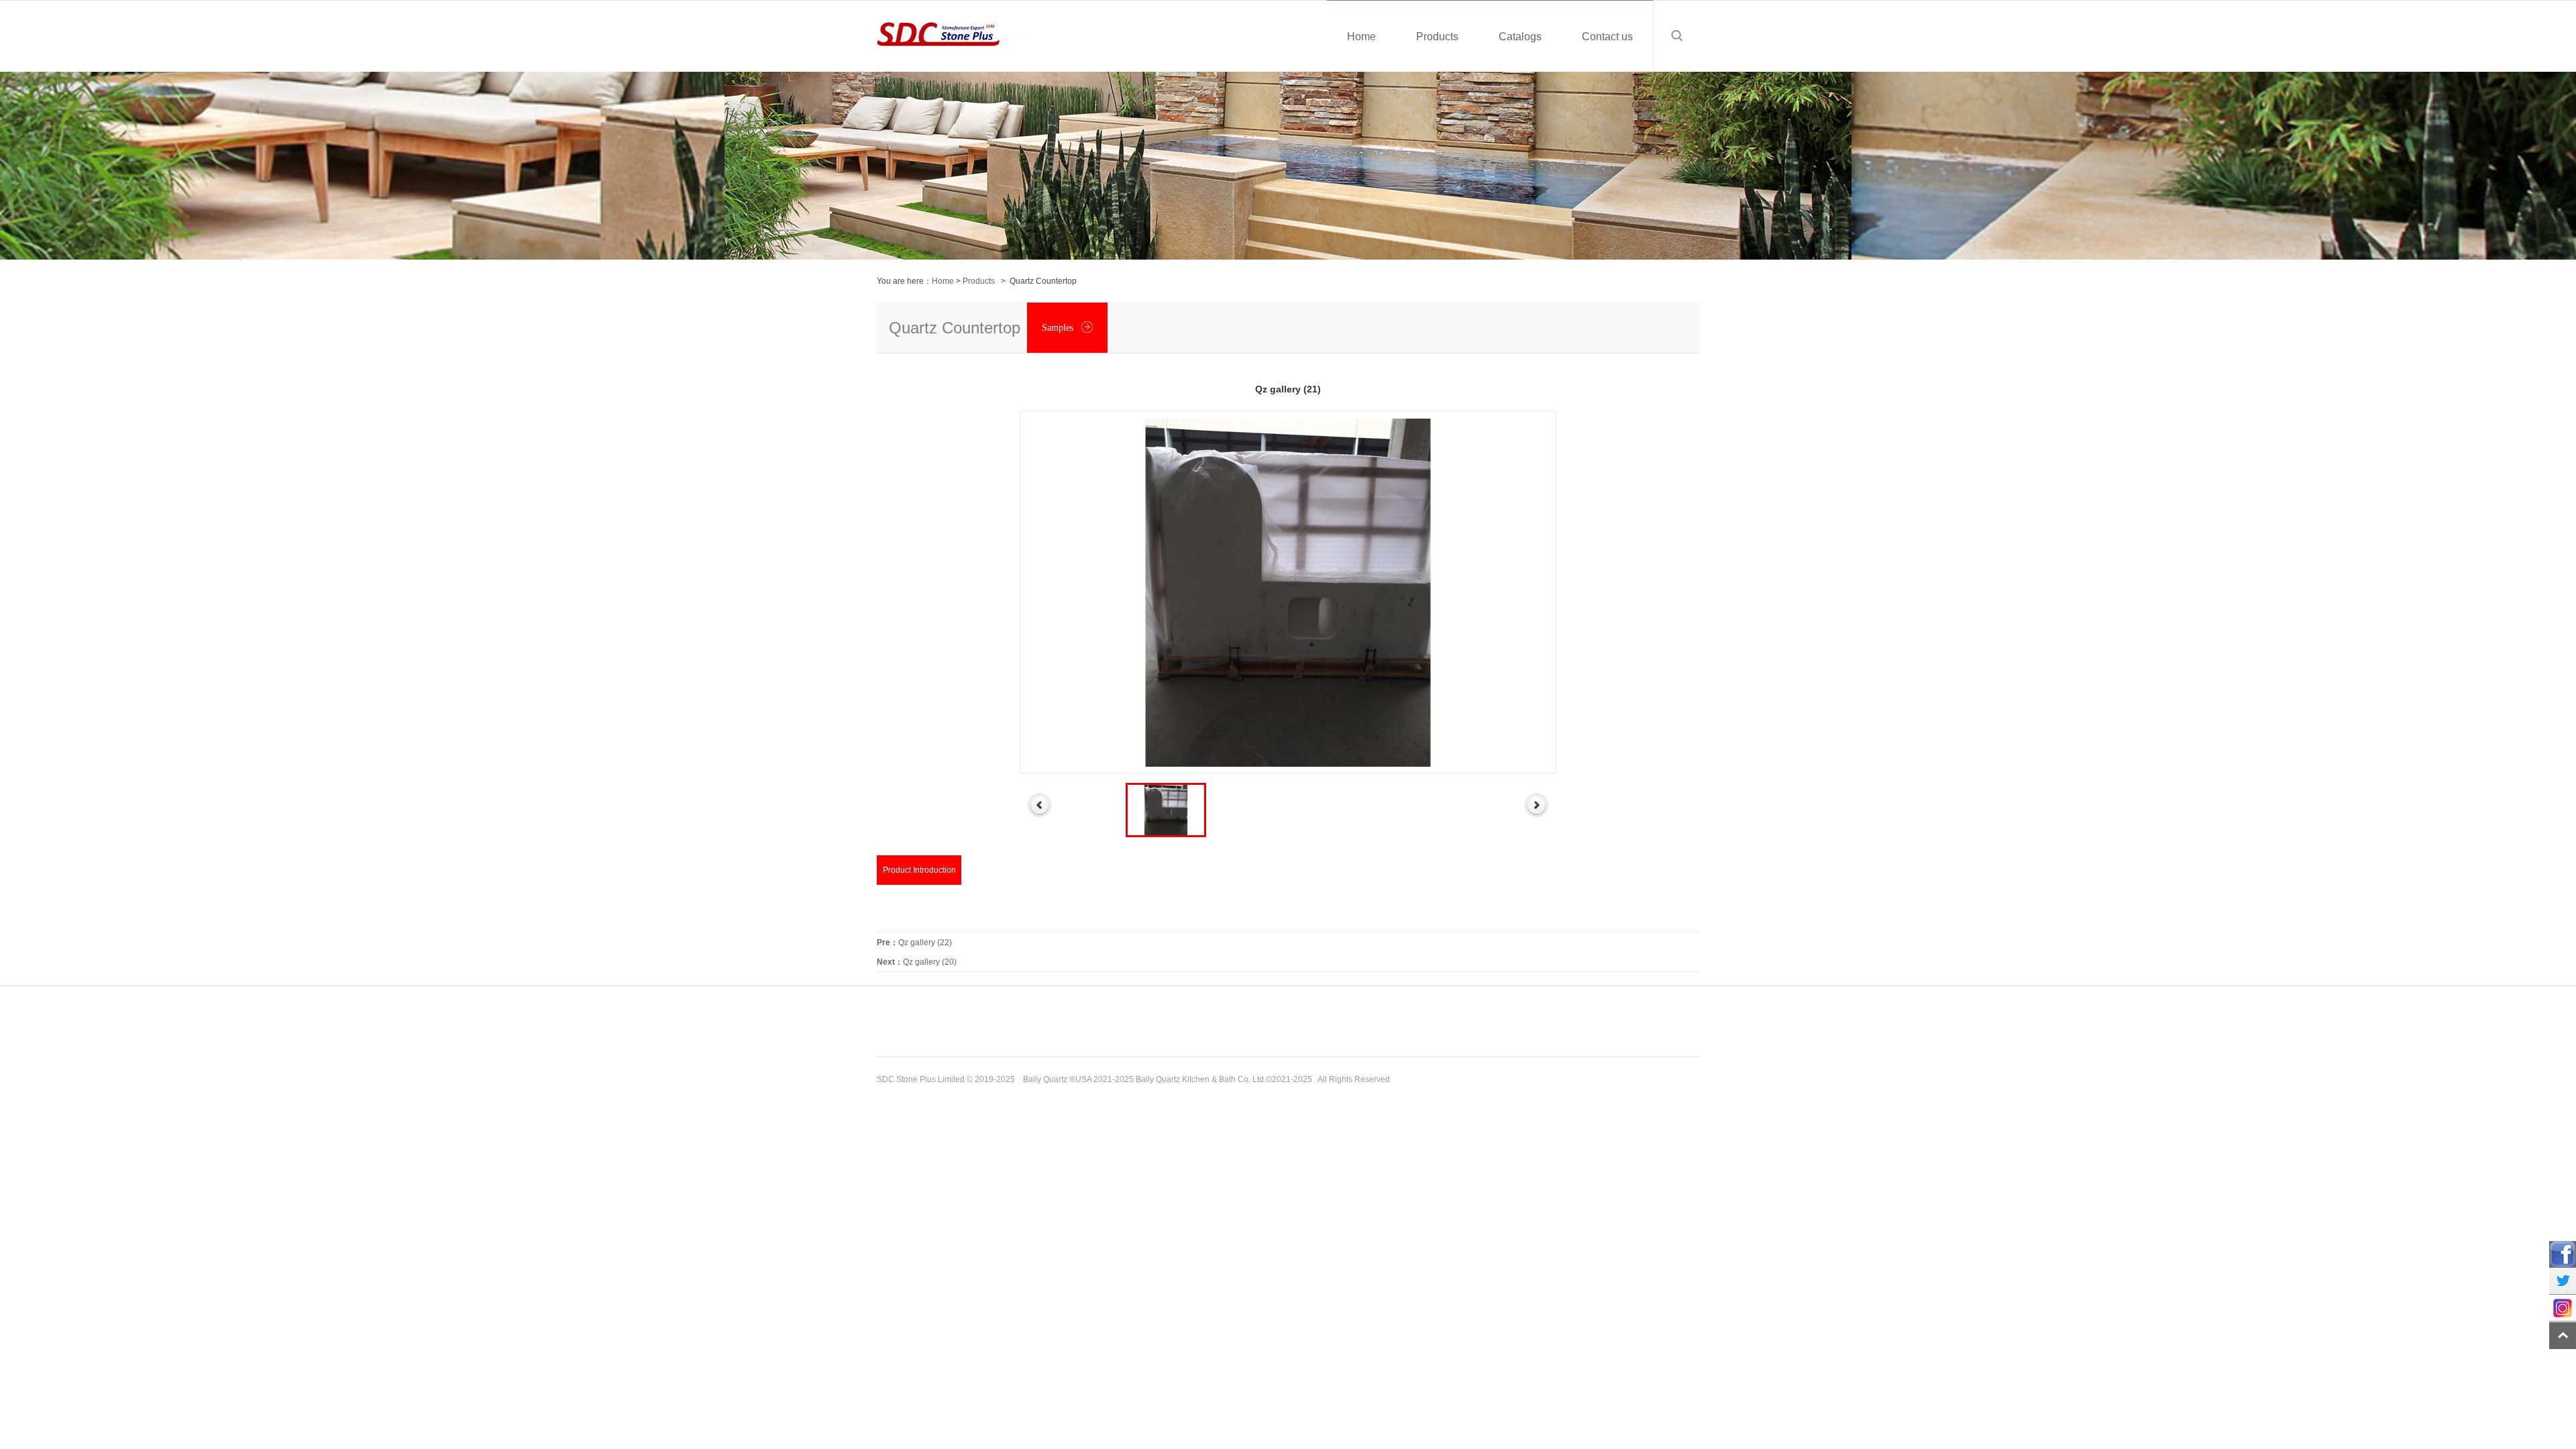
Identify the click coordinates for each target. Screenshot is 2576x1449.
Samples (1059, 328)
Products (979, 281)
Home (943, 281)
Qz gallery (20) (917, 962)
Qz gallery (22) (914, 943)
